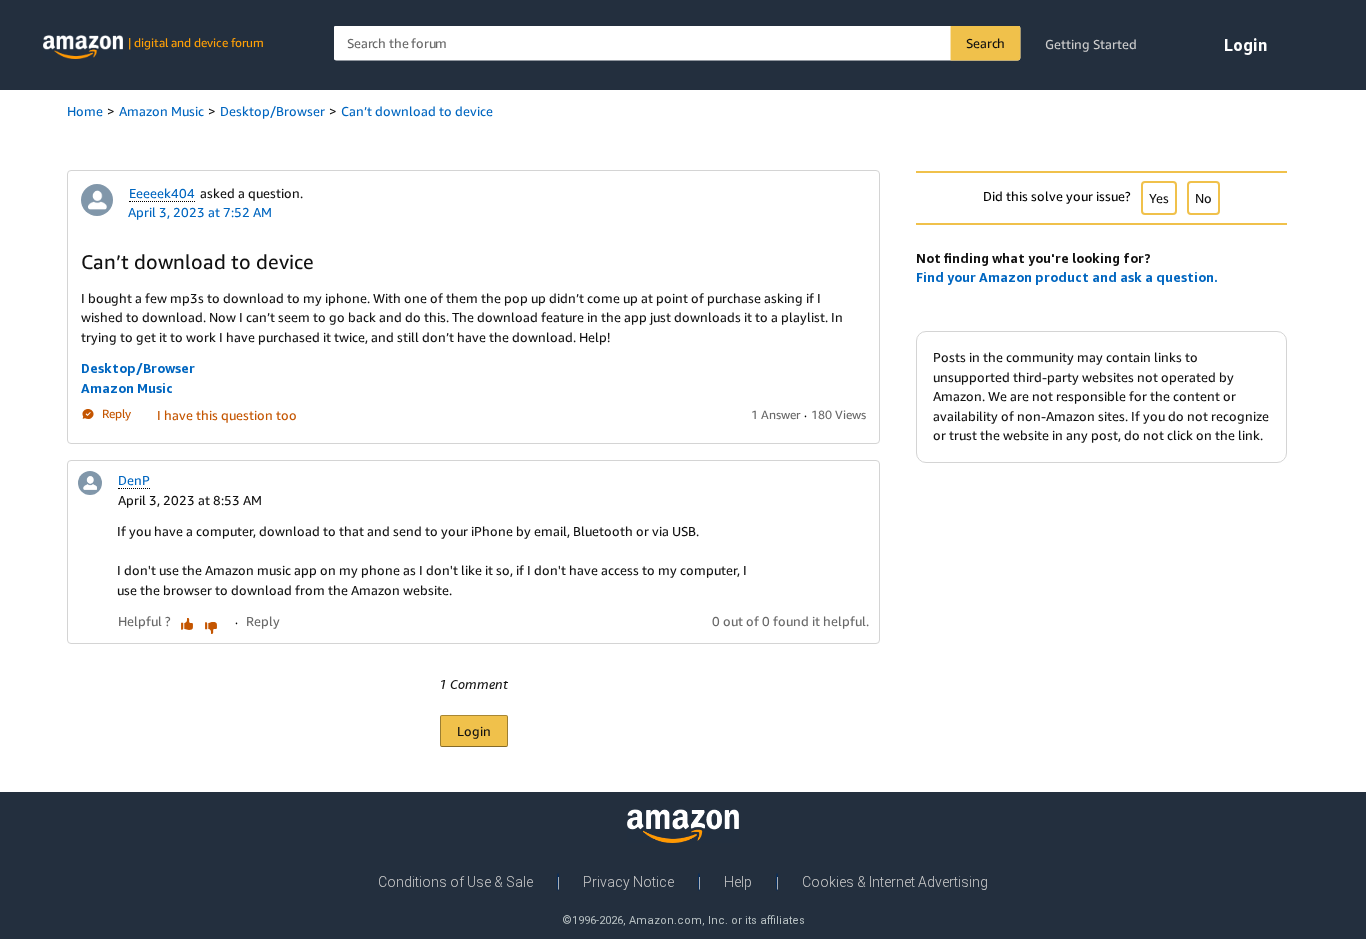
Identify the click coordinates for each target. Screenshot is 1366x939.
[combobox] (677, 43)
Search (985, 43)
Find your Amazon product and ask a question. (1067, 277)
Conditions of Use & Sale (455, 882)
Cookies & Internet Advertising (895, 882)
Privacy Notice (628, 882)
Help (738, 882)
